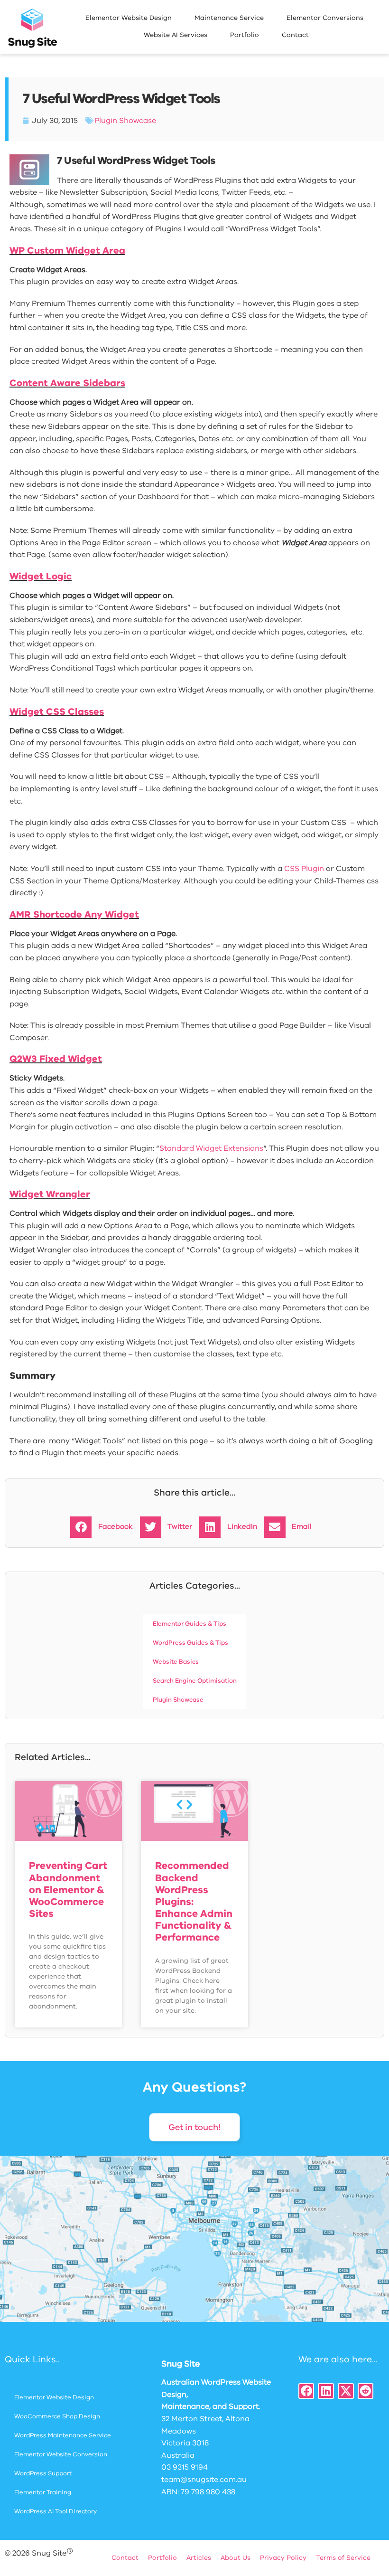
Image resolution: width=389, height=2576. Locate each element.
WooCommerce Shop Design (57, 2416)
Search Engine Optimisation (195, 1681)
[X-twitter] (346, 2391)
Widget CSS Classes (57, 712)
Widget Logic (41, 576)
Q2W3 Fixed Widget (56, 1059)
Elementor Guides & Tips (190, 1624)
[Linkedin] (326, 2391)
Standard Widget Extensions (211, 1148)
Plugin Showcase (125, 121)
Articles (199, 2558)
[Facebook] (306, 2391)
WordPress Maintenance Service (63, 2435)
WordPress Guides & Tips (190, 1643)
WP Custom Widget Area (67, 251)
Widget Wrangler (50, 1194)
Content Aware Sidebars (67, 383)
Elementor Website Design (129, 18)
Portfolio (245, 35)
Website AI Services (176, 35)
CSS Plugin (304, 869)
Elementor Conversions (325, 18)
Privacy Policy (283, 2558)
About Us (236, 2558)
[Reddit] (366, 2391)
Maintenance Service (229, 18)
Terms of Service (343, 2558)
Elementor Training (43, 2492)
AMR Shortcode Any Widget (74, 914)
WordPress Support (43, 2473)
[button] (105, 1527)
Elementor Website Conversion (61, 2454)
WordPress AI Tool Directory (56, 2511)
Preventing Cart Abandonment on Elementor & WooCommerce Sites (68, 1889)
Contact (295, 35)
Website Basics (176, 1662)
